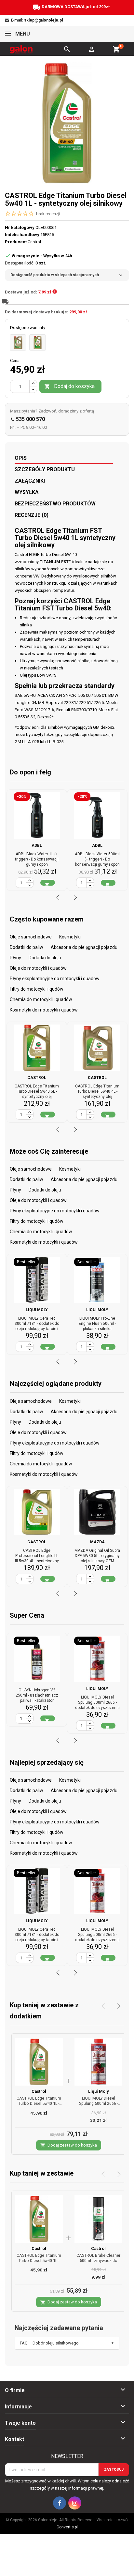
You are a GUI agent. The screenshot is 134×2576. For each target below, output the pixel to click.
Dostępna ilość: (20, 263)
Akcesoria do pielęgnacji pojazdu (84, 947)
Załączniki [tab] (30, 481)
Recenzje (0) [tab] (32, 515)
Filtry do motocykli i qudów (37, 989)
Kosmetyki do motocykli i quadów (44, 1010)
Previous (59, 897)
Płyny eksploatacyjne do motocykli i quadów (55, 979)
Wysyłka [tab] (27, 492)
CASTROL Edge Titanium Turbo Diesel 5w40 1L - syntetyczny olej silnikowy (39, 2103)
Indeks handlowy (22, 235)
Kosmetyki (70, 937)
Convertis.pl (67, 2527)
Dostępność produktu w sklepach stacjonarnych (67, 275)
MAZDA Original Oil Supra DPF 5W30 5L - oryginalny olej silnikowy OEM (97, 1556)
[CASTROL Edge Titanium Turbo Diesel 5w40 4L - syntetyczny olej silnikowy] (18, 342)
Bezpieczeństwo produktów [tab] (55, 504)
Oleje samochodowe (31, 937)
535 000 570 (27, 419)
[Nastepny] (117, 2006)
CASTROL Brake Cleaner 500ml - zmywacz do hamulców (98, 2261)
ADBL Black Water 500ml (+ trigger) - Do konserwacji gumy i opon (97, 859)
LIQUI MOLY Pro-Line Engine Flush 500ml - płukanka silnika (97, 1324)
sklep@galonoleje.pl (43, 20)
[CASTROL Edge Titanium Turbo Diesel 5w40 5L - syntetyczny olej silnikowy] (37, 342)
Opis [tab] (21, 458)
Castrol (39, 2091)
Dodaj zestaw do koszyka (69, 2145)
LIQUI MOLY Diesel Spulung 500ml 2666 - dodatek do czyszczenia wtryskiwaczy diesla (98, 2106)
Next (74, 897)
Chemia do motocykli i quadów (41, 999)
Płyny (15, 958)
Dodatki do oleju (45, 958)
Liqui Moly (98, 2091)
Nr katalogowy (20, 227)
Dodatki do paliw (27, 947)
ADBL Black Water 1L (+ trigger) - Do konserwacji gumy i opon (37, 859)
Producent (16, 242)
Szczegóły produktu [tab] (45, 469)
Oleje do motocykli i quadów (38, 968)
